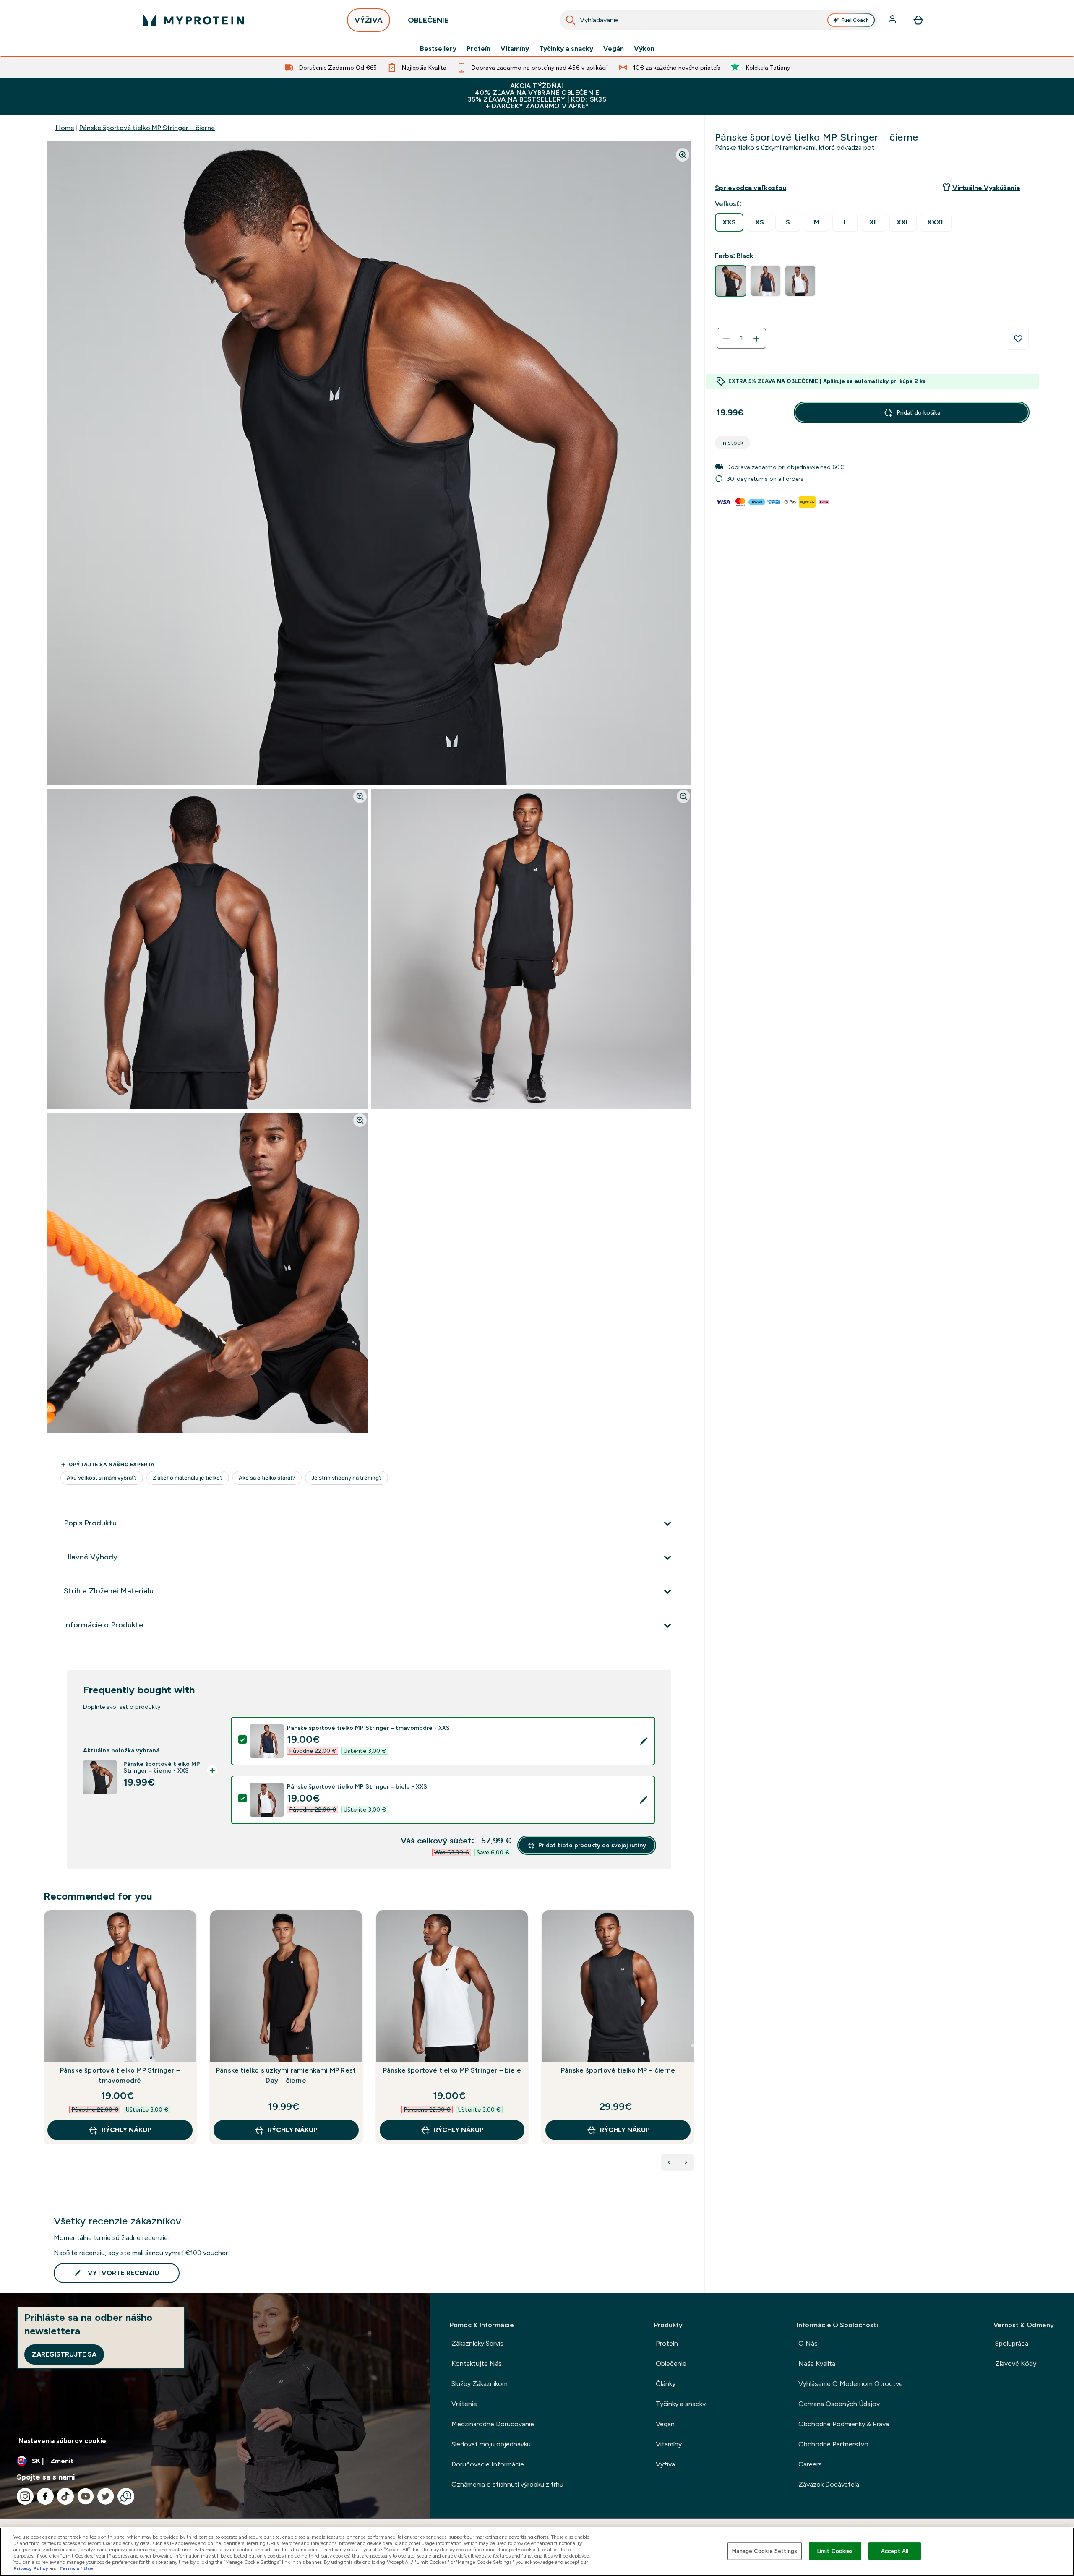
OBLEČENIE (428, 20)
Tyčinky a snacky (566, 49)
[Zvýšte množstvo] (756, 339)
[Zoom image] (683, 155)
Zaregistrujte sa (64, 2354)
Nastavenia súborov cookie (62, 2441)
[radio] (729, 222)
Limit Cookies (835, 2551)
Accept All (895, 2551)
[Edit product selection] (644, 1741)
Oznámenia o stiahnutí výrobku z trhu (507, 2484)
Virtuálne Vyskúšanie (986, 188)
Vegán (614, 49)
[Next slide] (693, 2045)
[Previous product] (669, 2162)
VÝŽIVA (369, 20)
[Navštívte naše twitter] (106, 2496)
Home (65, 128)
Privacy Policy (31, 2568)
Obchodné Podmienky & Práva (844, 2424)
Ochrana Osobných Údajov (839, 2404)
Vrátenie (464, 2404)
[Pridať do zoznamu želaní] (1018, 339)
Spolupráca (1012, 2343)
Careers (810, 2464)
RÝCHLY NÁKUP (126, 2130)
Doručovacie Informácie (488, 2464)
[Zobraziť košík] (918, 20)
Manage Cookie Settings (765, 2551)
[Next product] (686, 2162)
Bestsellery (438, 49)
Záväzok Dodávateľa (829, 2484)
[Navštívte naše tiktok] (65, 2496)
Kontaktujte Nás (477, 2364)
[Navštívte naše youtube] (86, 2496)
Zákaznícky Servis (477, 2343)
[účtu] (893, 20)
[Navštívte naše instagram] (25, 2496)
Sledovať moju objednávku (491, 2444)
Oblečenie (671, 2364)
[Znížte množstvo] (726, 339)
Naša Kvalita (817, 2364)
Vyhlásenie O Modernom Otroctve (851, 2384)
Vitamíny (515, 49)
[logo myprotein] (193, 20)
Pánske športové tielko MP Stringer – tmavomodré (120, 2075)
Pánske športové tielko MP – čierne (618, 2070)
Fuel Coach (855, 20)
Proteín (478, 49)
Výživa (665, 2464)
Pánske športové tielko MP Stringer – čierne (147, 128)
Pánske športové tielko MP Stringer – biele (452, 2070)
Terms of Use (76, 2568)
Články (666, 2384)
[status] (741, 339)
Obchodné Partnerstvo (833, 2444)
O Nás (808, 2343)
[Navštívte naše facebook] (45, 2496)
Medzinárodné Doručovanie (493, 2424)
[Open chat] (126, 2496)
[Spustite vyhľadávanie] (571, 20)
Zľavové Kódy (1016, 2364)
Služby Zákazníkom (480, 2384)
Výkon (644, 49)
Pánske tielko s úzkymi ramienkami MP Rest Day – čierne (286, 2075)
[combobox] (718, 20)
